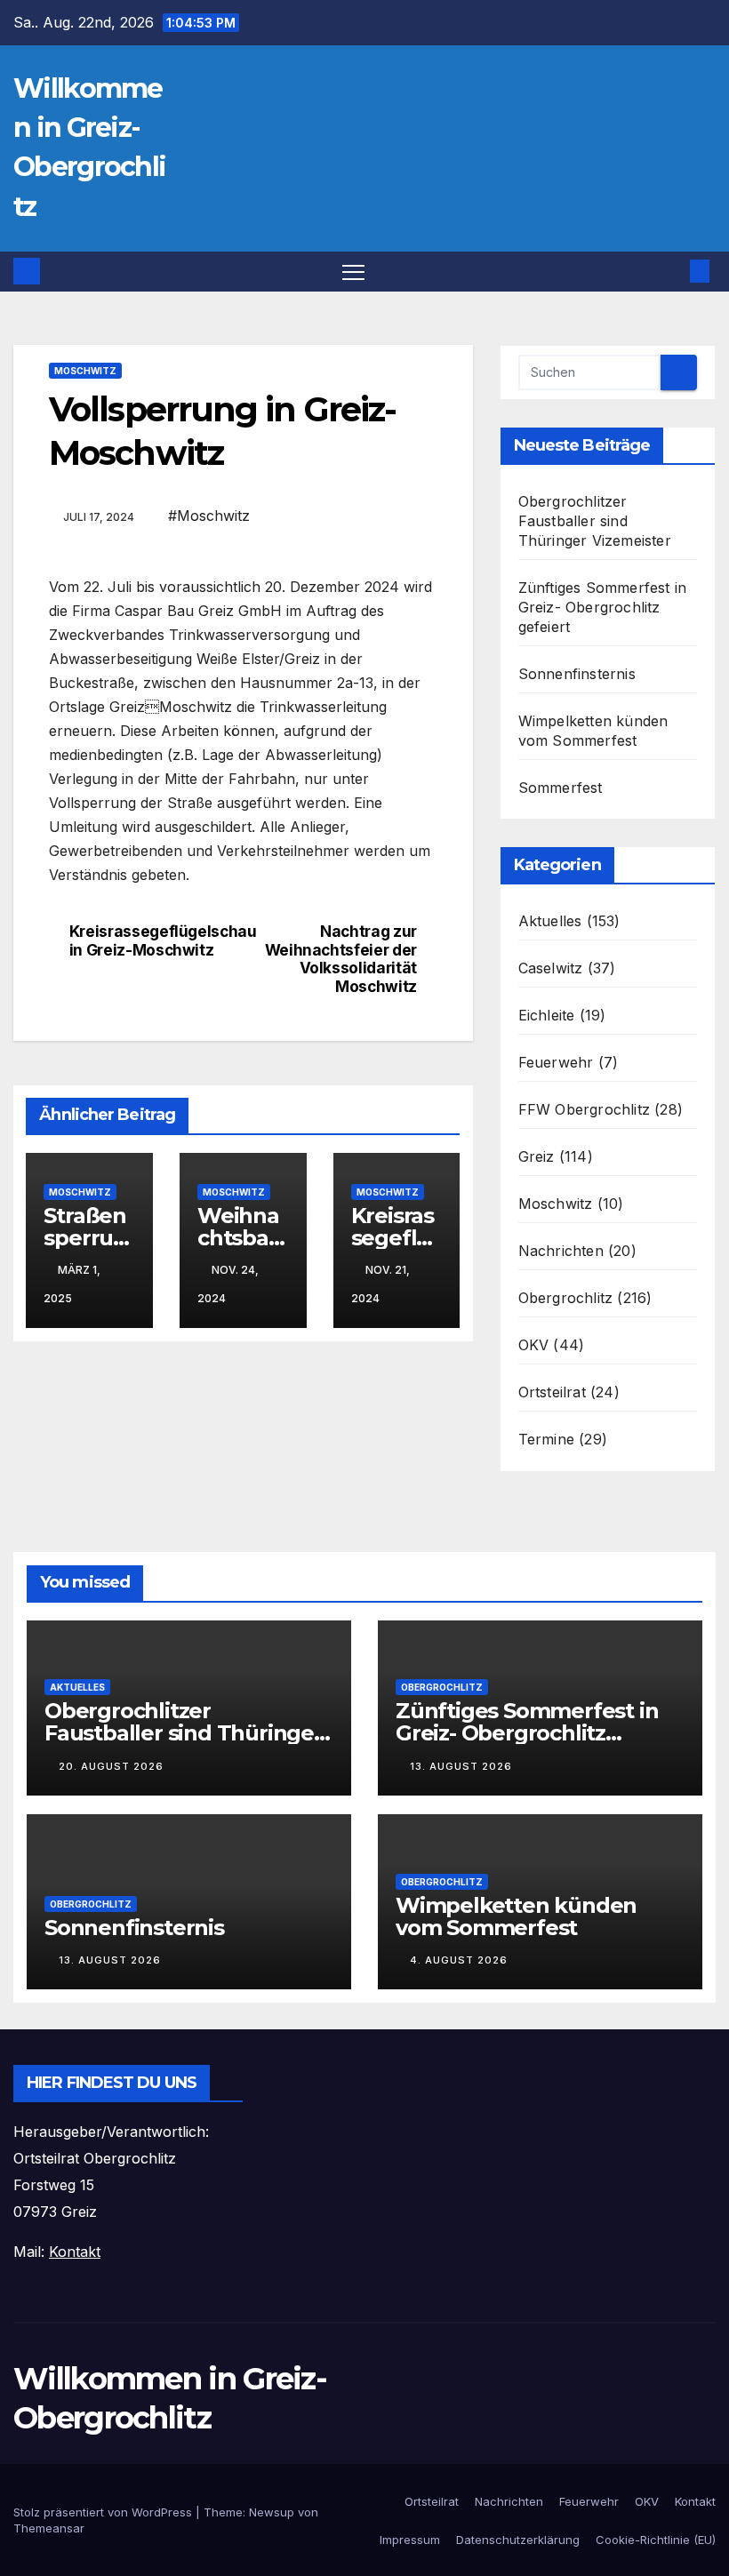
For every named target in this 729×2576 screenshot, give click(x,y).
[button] (671, 271)
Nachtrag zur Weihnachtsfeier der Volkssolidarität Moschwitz (341, 959)
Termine (546, 1439)
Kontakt (695, 2501)
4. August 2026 (459, 1960)
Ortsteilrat (552, 1392)
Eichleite (547, 1015)
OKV (534, 1345)
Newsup (272, 2512)
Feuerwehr (556, 1062)
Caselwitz (551, 968)
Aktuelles (550, 921)
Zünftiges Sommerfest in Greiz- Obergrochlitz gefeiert (603, 607)
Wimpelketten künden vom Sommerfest (516, 1916)
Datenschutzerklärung (518, 2540)
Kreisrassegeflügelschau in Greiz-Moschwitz (156, 941)
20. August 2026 (111, 1766)
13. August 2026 (461, 1766)
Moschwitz (85, 371)
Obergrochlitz (566, 1298)
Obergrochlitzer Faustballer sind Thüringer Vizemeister (595, 521)
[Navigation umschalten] (353, 272)
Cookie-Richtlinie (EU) (656, 2540)
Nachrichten (561, 1251)
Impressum (410, 2540)
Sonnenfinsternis (577, 674)
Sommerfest (561, 788)
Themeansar (49, 2528)
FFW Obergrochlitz (584, 1109)
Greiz (537, 1156)
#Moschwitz (209, 516)
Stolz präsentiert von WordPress (104, 2512)
